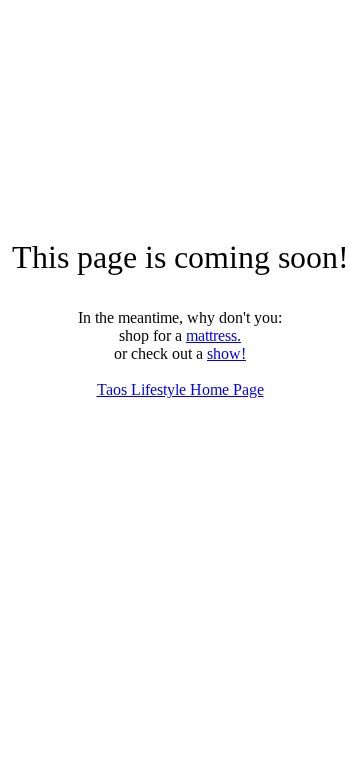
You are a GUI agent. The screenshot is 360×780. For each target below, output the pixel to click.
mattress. (213, 335)
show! (226, 353)
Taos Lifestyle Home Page (180, 389)
